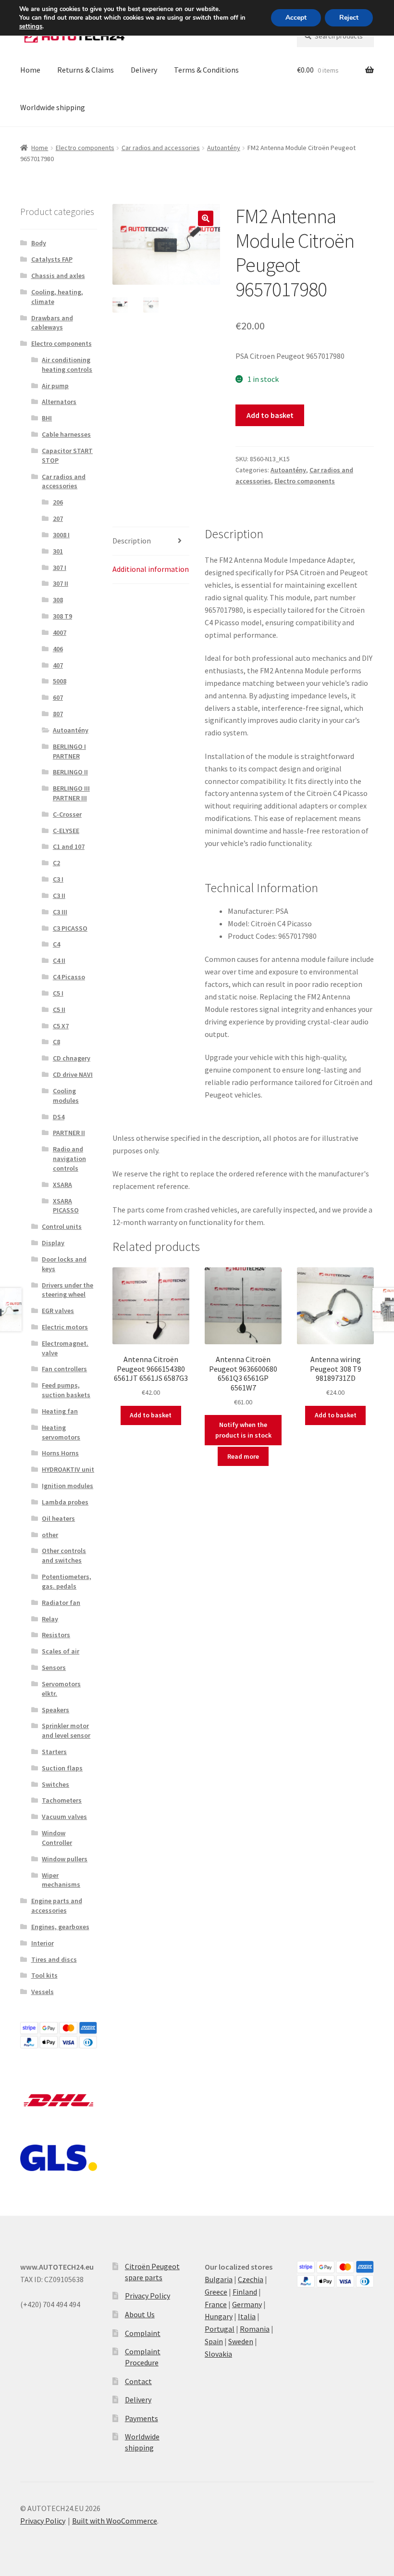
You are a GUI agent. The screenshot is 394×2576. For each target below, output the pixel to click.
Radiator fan (61, 1603)
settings (31, 26)
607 (58, 697)
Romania (255, 2329)
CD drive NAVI (73, 1074)
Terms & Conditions (206, 70)
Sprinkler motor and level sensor (66, 1730)
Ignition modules (68, 1486)
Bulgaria (219, 2279)
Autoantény (224, 148)
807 (58, 714)
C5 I (58, 993)
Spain (214, 2341)
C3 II (59, 896)
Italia (247, 2316)
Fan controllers (64, 1369)
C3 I (58, 879)
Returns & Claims (86, 70)
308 (58, 600)
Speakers (55, 1710)
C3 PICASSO (70, 928)
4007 (60, 632)
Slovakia (218, 2354)
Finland (245, 2292)
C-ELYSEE (66, 831)
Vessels (43, 1992)
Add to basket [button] (151, 1415)
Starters (54, 1752)
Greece (216, 2292)
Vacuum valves (64, 1817)
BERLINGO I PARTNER (69, 751)
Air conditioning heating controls (67, 365)
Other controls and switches (64, 1555)
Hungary (219, 2316)
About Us (140, 2314)
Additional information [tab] (151, 569)
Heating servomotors (61, 1432)
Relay (50, 1619)
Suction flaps (62, 1768)
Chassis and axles (58, 276)
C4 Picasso (69, 977)
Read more (243, 1456)
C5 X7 (61, 1026)
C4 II (59, 960)
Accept (296, 18)
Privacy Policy (148, 2296)
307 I (60, 568)
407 (58, 665)
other (50, 1535)
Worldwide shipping (53, 107)
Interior (43, 1943)
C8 (56, 1042)
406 (58, 649)
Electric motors (65, 1327)
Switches (55, 1784)
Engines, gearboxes (60, 1927)
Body (39, 243)
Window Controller (57, 1838)
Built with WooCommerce (115, 2521)
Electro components (85, 148)
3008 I (61, 535)
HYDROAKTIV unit (68, 1469)
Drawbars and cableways (52, 323)
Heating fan (60, 1411)
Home (30, 70)
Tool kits (44, 1975)
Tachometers (62, 1800)
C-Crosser (67, 814)
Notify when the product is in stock (243, 1430)
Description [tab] (132, 541)
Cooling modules (66, 1096)
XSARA (62, 1185)
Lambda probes (65, 1502)
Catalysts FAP (52, 259)
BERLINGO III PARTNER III (71, 793)
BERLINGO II (70, 772)
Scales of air (61, 1651)
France (216, 2304)
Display (53, 1243)
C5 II (59, 1010)
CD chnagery (72, 1058)
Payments (142, 2418)
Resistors (56, 1635)
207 (58, 518)
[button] (206, 218)
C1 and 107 (69, 846)
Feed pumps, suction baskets (66, 1390)
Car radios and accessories (161, 148)
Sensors (54, 1667)
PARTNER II (69, 1133)
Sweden (241, 2341)
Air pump (55, 386)
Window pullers (65, 1859)
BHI (47, 418)
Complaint (143, 2333)
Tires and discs (54, 1959)
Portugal (220, 2329)
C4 (56, 944)
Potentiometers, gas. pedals (67, 1581)
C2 (56, 863)
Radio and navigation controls (69, 1159)
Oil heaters (58, 1518)
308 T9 (62, 616)
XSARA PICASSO (66, 1206)
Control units (62, 1226)
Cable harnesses (66, 434)
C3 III (60, 912)
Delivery (144, 70)
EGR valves (58, 1311)
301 (58, 551)
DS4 (59, 1117)
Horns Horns (60, 1453)
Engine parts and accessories (57, 1906)
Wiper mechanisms (61, 1880)
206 (58, 502)
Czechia (251, 2279)
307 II (61, 583)
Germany (247, 2304)
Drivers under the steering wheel (68, 1290)
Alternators (59, 402)
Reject (349, 18)
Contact (138, 2381)
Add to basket (270, 415)
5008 (60, 681)
